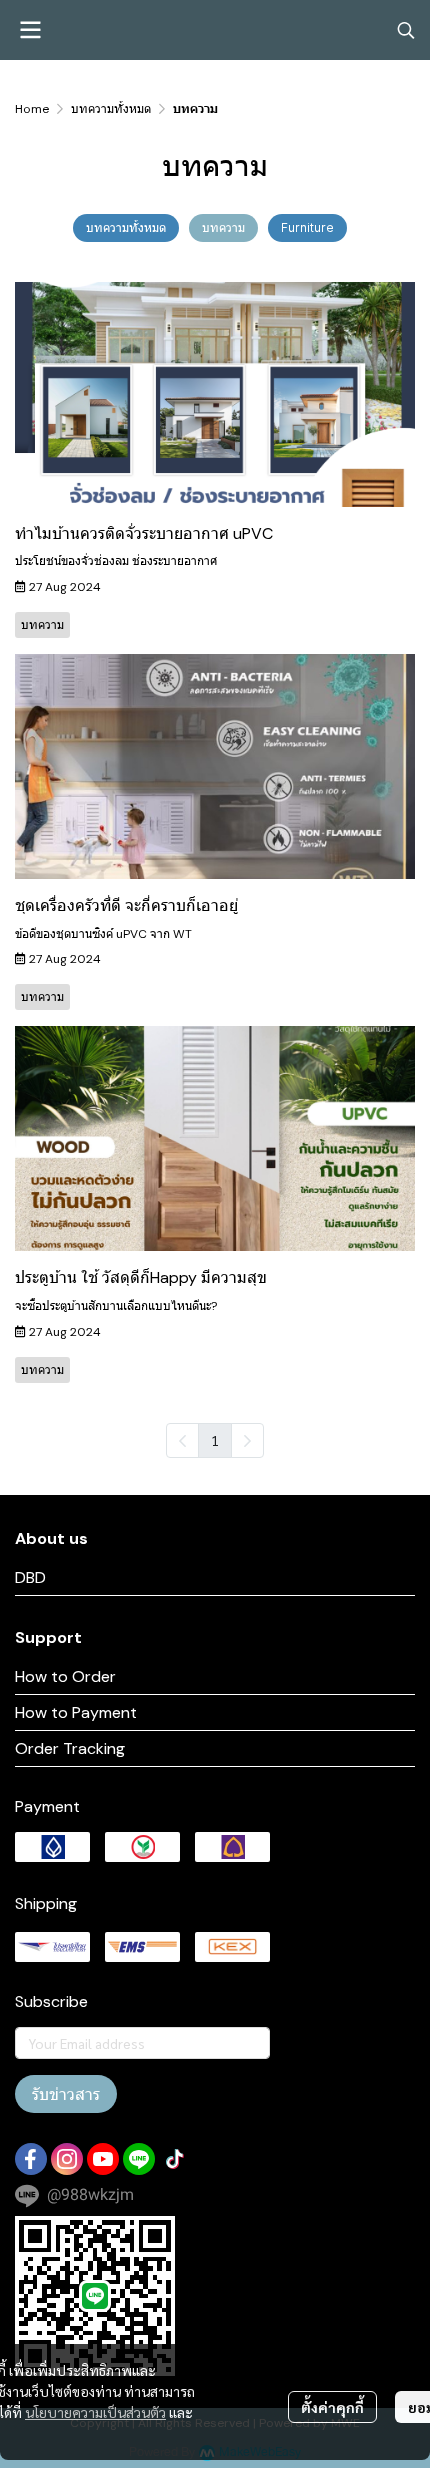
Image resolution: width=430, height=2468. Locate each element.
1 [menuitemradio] (215, 1440)
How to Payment (76, 1712)
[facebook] (31, 2159)
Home (32, 109)
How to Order (65, 1676)
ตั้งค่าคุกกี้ (332, 2407)
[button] (406, 30)
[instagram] (67, 2159)
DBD (30, 1577)
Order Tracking (70, 1748)
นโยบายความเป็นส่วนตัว (95, 2412)
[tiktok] (175, 2159)
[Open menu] (30, 30)
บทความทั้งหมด (111, 109)
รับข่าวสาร (66, 2094)
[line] (139, 2159)
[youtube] (103, 2159)
